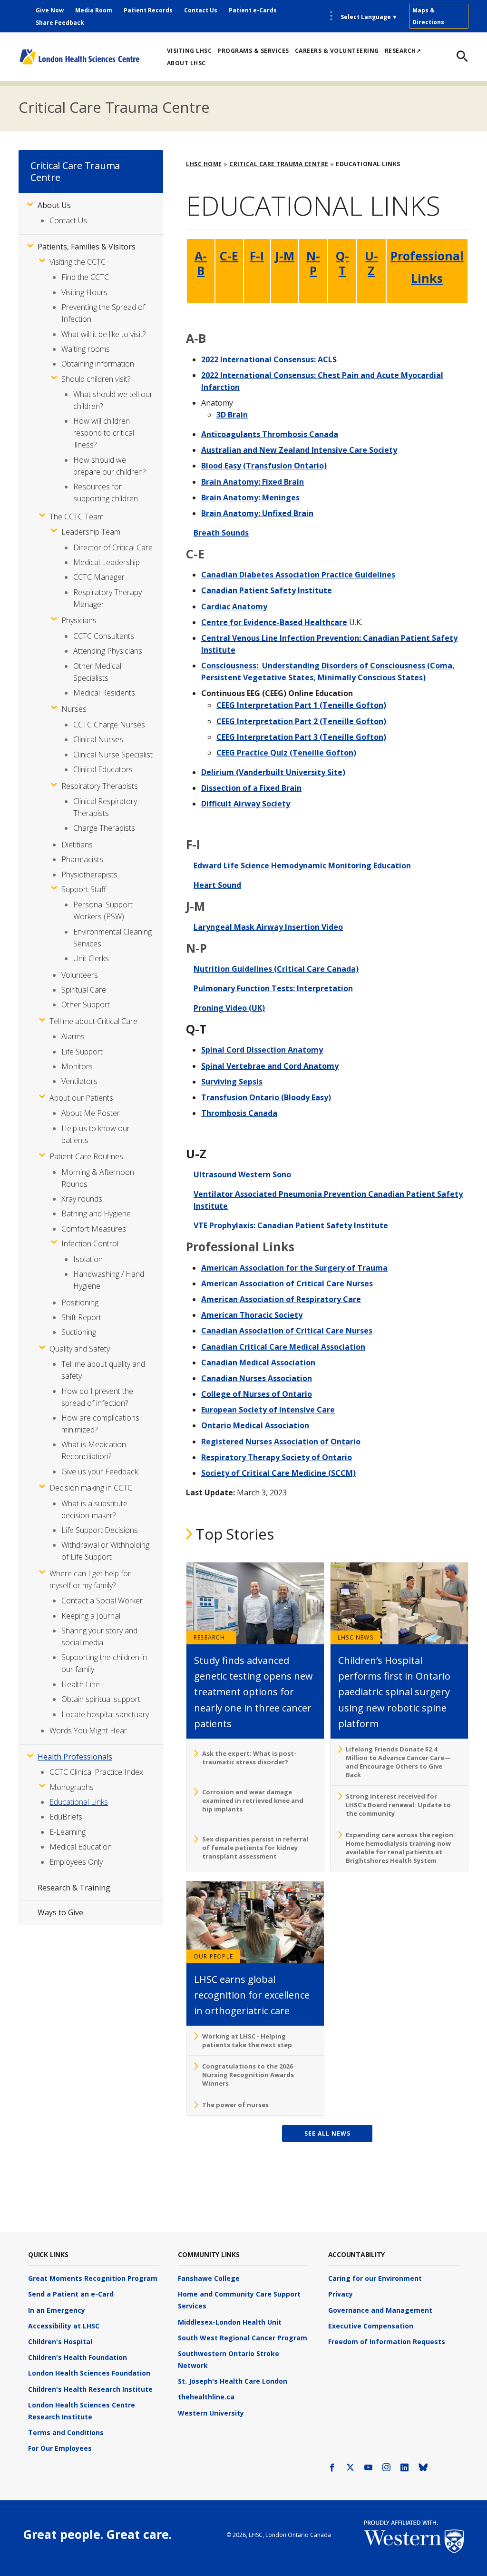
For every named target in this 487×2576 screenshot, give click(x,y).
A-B (201, 263)
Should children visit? (96, 379)
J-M (285, 256)
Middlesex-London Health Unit (230, 2322)
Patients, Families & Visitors (87, 247)
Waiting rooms (86, 349)
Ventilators (79, 1081)
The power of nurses (235, 2105)
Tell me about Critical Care (93, 1021)
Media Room (94, 10)
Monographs (72, 1787)
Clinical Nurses (98, 739)
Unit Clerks (91, 958)
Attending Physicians (108, 651)
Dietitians (77, 845)
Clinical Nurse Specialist (113, 755)
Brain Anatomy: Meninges (250, 497)
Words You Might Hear (88, 1731)
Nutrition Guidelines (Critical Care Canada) (276, 969)
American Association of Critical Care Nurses (287, 1283)
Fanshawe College (209, 2278)
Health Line (81, 1684)
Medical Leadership (107, 562)
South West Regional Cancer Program (243, 2338)
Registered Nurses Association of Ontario (281, 1442)
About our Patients (81, 1098)
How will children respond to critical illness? (104, 433)
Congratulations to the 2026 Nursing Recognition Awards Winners (248, 2075)
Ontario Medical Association (255, 1425)
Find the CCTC (85, 277)
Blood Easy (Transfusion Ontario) (264, 466)
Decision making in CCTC (91, 1488)
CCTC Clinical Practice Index (96, 1772)
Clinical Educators (103, 769)
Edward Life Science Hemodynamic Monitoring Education (302, 865)
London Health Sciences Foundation (89, 2373)
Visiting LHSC (190, 51)
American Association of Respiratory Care (281, 1299)
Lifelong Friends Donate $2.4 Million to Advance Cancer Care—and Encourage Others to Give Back (398, 1762)
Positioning (80, 1303)
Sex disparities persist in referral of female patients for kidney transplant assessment (255, 1848)
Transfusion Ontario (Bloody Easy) (266, 1097)
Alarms (73, 1036)
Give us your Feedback (100, 1472)
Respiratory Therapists (100, 786)
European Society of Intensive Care (268, 1410)
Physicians (79, 620)
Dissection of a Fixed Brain (251, 788)
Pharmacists (82, 859)
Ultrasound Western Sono (243, 1174)
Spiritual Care (84, 990)
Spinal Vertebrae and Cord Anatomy (270, 1066)
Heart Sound (217, 885)
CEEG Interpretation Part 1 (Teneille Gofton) (301, 705)
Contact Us (201, 10)
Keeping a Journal (91, 1616)
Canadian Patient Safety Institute (267, 590)
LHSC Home (204, 164)
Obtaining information (98, 364)
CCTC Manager (99, 577)
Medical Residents (104, 693)
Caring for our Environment (375, 2278)
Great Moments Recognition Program (93, 2278)
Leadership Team (91, 532)
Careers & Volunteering (337, 51)
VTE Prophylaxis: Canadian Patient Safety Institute (291, 1225)
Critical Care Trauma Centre (114, 107)
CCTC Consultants (104, 636)
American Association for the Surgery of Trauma (294, 1268)
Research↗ (403, 51)
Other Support (86, 1005)
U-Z (371, 263)
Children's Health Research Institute (90, 2389)
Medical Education (81, 1847)
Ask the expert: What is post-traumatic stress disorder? (249, 1758)
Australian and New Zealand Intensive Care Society (299, 450)
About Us (54, 205)
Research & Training (74, 1888)
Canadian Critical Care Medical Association (283, 1347)
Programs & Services (253, 51)
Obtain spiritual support (101, 1699)
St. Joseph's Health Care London (233, 2381)
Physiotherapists (89, 875)
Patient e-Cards (253, 10)
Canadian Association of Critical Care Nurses (287, 1331)
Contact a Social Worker (102, 1601)
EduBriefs (66, 1817)
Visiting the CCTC (78, 262)
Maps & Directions (428, 16)
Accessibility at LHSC (64, 2326)
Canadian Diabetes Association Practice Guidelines (298, 575)
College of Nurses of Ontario (257, 1394)
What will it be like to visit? (103, 334)
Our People (213, 1956)
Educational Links (79, 1802)
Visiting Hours (84, 292)
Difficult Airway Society (246, 804)
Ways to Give (60, 1912)
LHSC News (356, 1637)
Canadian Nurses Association (257, 1378)
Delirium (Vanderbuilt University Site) (273, 772)
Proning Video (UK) (229, 1008)
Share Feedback (60, 23)
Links (427, 278)
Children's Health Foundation (78, 2357)
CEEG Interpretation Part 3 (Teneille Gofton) (301, 737)
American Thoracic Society (252, 1315)
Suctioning (79, 1332)
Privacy (341, 2294)
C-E (229, 256)
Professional (427, 256)
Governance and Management (380, 2310)
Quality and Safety (80, 1349)
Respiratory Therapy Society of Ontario (277, 1457)
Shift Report (81, 1317)
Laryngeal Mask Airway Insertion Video (268, 927)
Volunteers (80, 975)
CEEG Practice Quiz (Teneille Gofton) (286, 753)
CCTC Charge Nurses (109, 725)
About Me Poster (91, 1113)
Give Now (50, 10)
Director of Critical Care (113, 547)
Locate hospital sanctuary (105, 1714)
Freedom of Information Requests (387, 2342)
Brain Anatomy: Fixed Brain (253, 482)
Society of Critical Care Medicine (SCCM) (278, 1473)
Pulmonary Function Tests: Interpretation (273, 988)
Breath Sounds (221, 533)
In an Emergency (57, 2310)
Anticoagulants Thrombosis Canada (270, 434)
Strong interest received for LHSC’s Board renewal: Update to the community (398, 1805)
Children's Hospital (60, 2342)
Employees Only (76, 1862)
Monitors (77, 1066)
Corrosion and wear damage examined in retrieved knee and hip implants (253, 1800)
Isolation (88, 1259)
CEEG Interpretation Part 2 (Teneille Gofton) (301, 721)
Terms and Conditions (66, 2432)
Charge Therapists (104, 828)
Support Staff (84, 889)
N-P (313, 263)
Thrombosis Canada (239, 1113)
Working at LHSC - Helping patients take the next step (247, 2040)
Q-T (342, 263)
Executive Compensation (371, 2326)
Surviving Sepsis (232, 1082)
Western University (211, 2413)
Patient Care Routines (86, 1156)
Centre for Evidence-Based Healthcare (274, 622)
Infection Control (90, 1243)
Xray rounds (82, 1199)
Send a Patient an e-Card (71, 2294)
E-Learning (68, 1832)
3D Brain (232, 415)
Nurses (74, 709)
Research (209, 1637)
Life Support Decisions (100, 1530)
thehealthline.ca (206, 2397)
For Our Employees (60, 2448)
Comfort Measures (94, 1229)
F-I (257, 256)
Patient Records (148, 10)
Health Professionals (75, 1757)
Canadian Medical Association (258, 1363)
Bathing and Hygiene (96, 1213)
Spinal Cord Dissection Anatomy (262, 1050)
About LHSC (186, 63)
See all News (327, 2133)
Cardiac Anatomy (234, 607)
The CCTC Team (77, 517)
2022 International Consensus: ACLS (270, 359)
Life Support (82, 1052)
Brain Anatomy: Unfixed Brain (257, 513)
